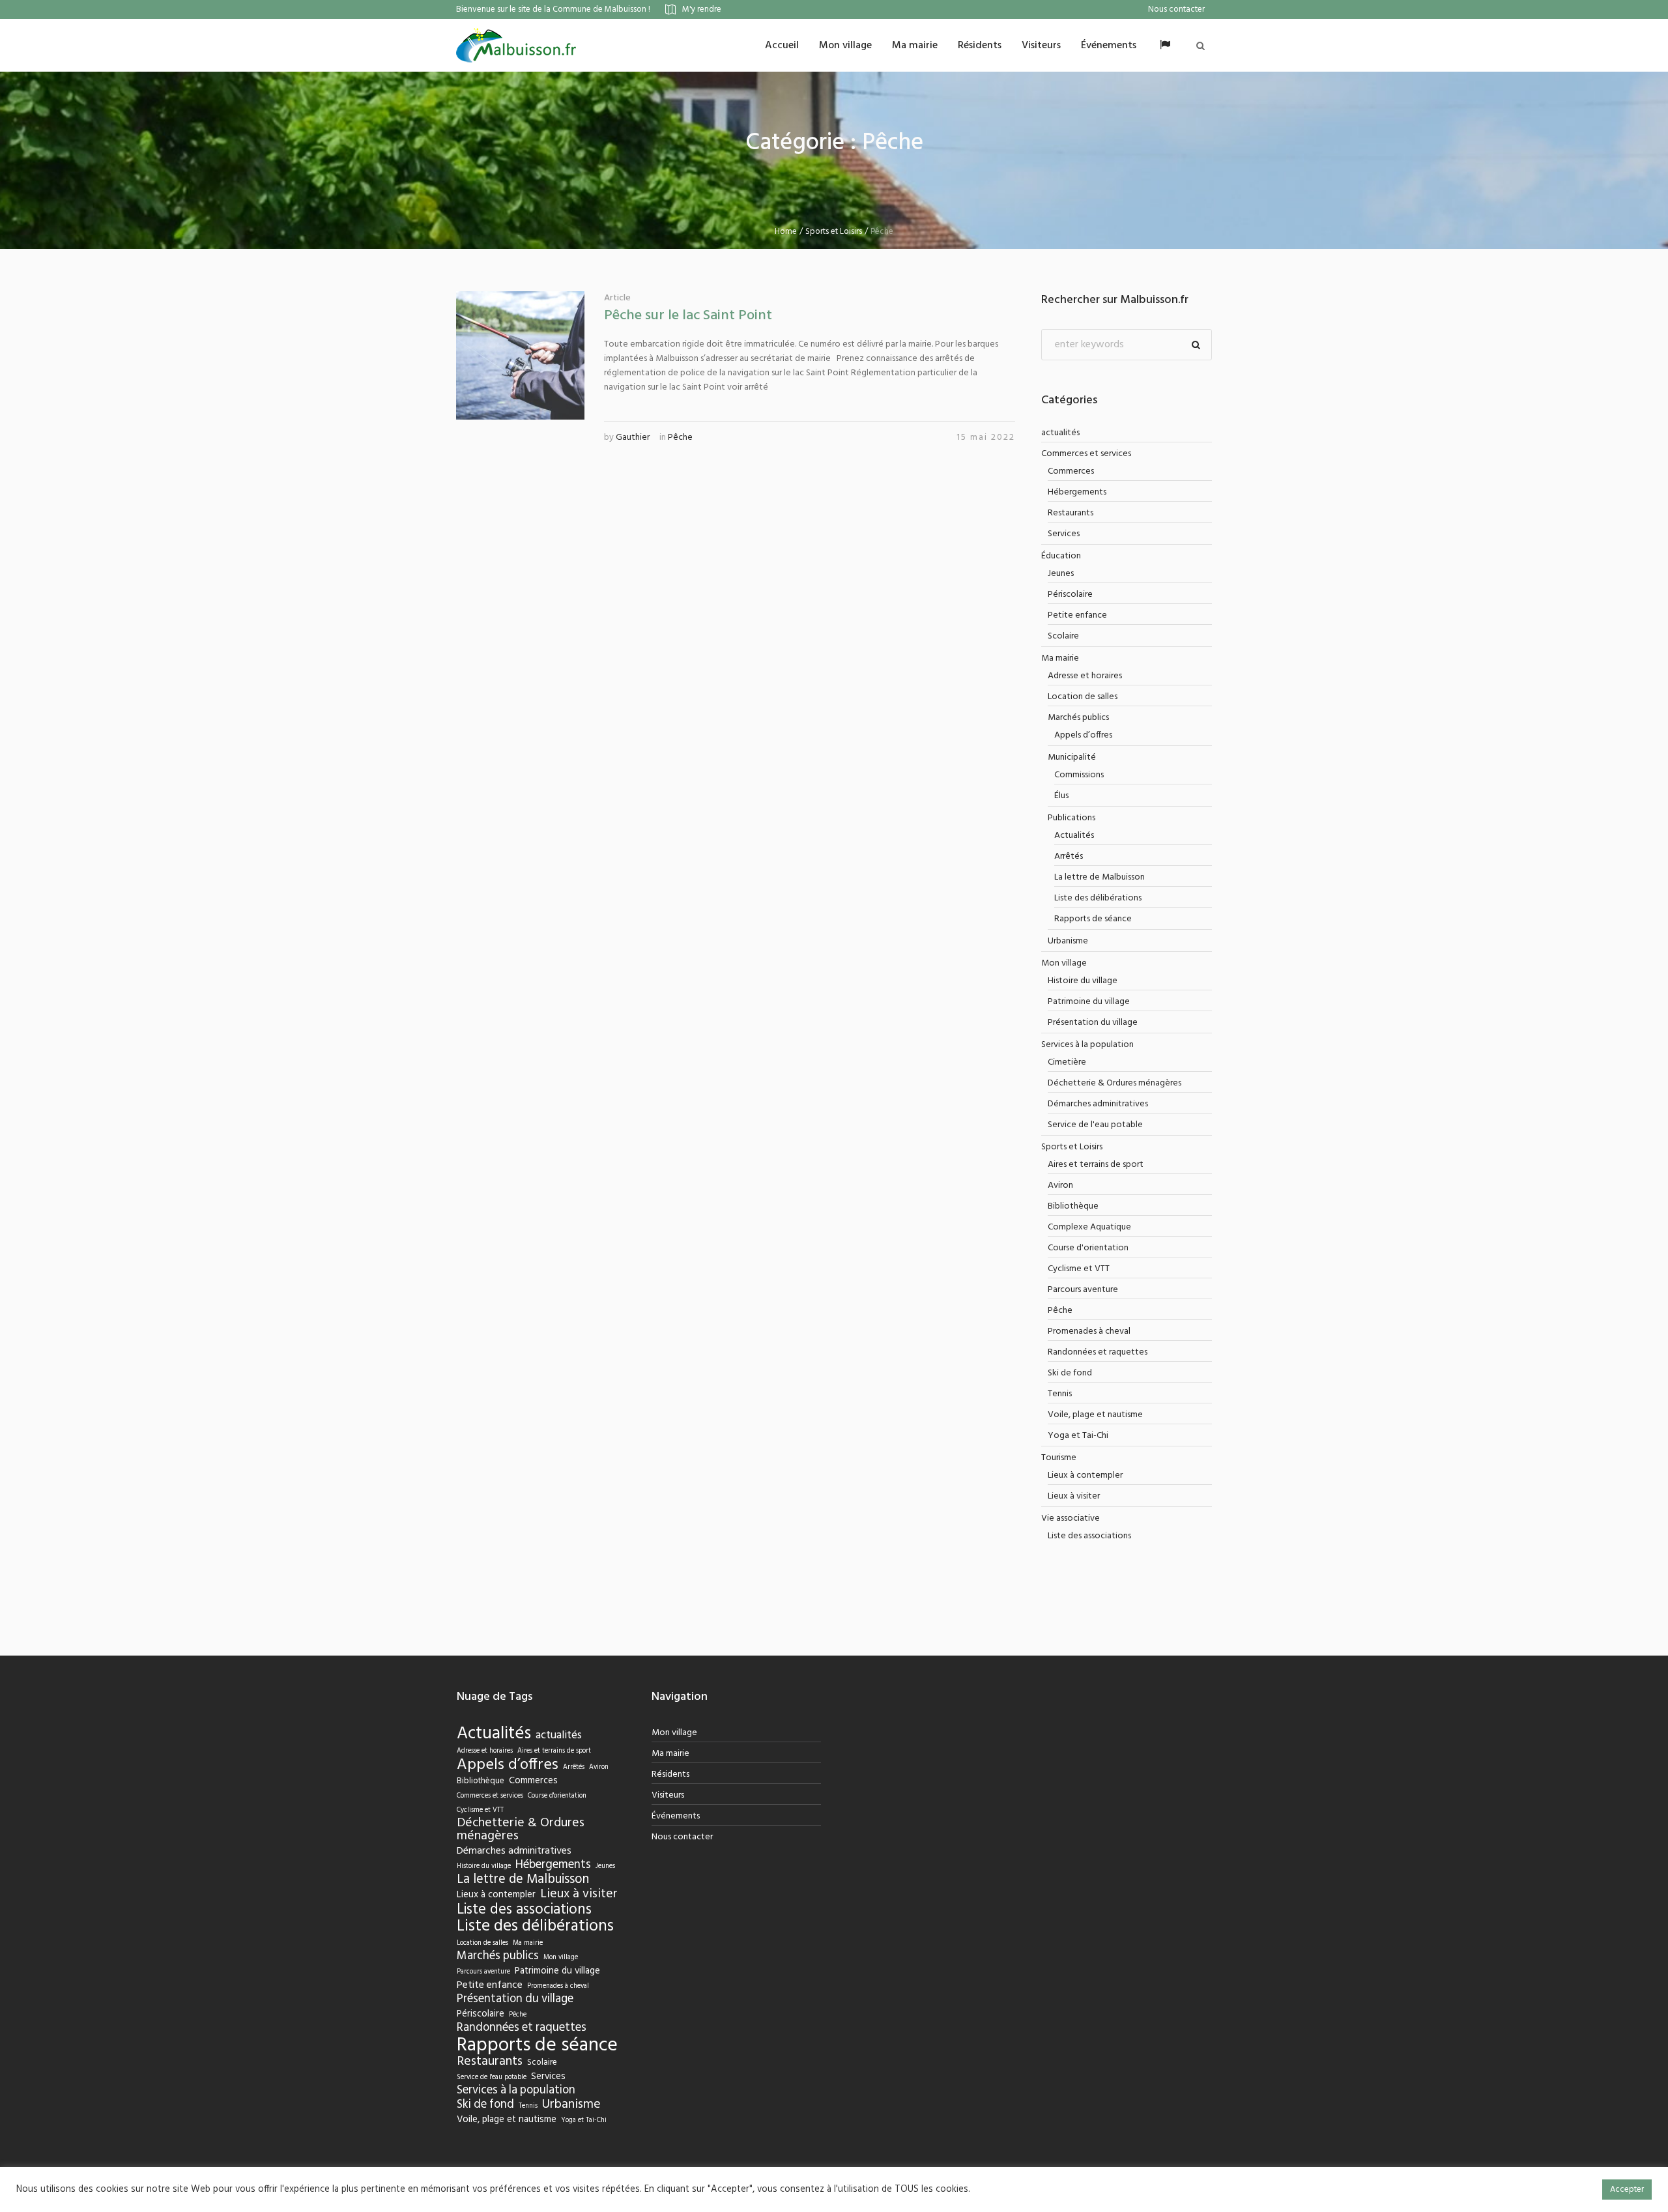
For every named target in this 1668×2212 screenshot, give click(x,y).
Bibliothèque (1073, 1206)
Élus (1061, 796)
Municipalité (1072, 757)
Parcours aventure (1083, 1290)
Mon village (1064, 963)
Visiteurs (668, 1795)
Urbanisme (1068, 941)
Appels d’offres (1083, 735)
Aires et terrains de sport (1096, 1165)
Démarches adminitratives (1098, 1104)
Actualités (1074, 836)
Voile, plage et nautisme (1095, 1415)
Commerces (1071, 471)
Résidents (670, 1774)
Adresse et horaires (1085, 676)
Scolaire (1063, 636)
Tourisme (1059, 1458)
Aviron (1060, 1185)
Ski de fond (1070, 1373)
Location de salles (1083, 697)
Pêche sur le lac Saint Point (688, 316)
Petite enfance (1077, 615)
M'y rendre (702, 9)
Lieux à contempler (1085, 1475)
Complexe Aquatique (1089, 1227)
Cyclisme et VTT (1079, 1269)
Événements (676, 1816)
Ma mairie (1060, 658)
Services (1064, 534)
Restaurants (1071, 513)
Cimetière (1067, 1062)
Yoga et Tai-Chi (1078, 1436)
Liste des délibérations (1098, 898)
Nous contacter (682, 1837)
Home (786, 232)
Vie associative (1071, 1518)
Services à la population (1087, 1045)
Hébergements (1077, 492)
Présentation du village (1093, 1023)
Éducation (1061, 556)
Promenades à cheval (1089, 1331)
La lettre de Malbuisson (1100, 877)
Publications (1071, 818)
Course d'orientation (1088, 1248)
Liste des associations (1089, 1536)
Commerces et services (1086, 454)
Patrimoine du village (1089, 1002)
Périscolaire (1070, 595)
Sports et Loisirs (834, 232)
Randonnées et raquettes (1098, 1352)
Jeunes (1061, 574)
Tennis (1060, 1394)
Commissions (1079, 775)
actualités (1060, 433)
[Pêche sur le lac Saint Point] (520, 355)
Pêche (680, 438)
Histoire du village (1083, 981)
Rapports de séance (1093, 919)
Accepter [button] (1627, 2190)
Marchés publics (1078, 718)
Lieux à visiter (1074, 1496)
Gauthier (633, 438)
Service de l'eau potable (1095, 1125)
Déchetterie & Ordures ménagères (1114, 1083)
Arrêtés (1069, 856)
